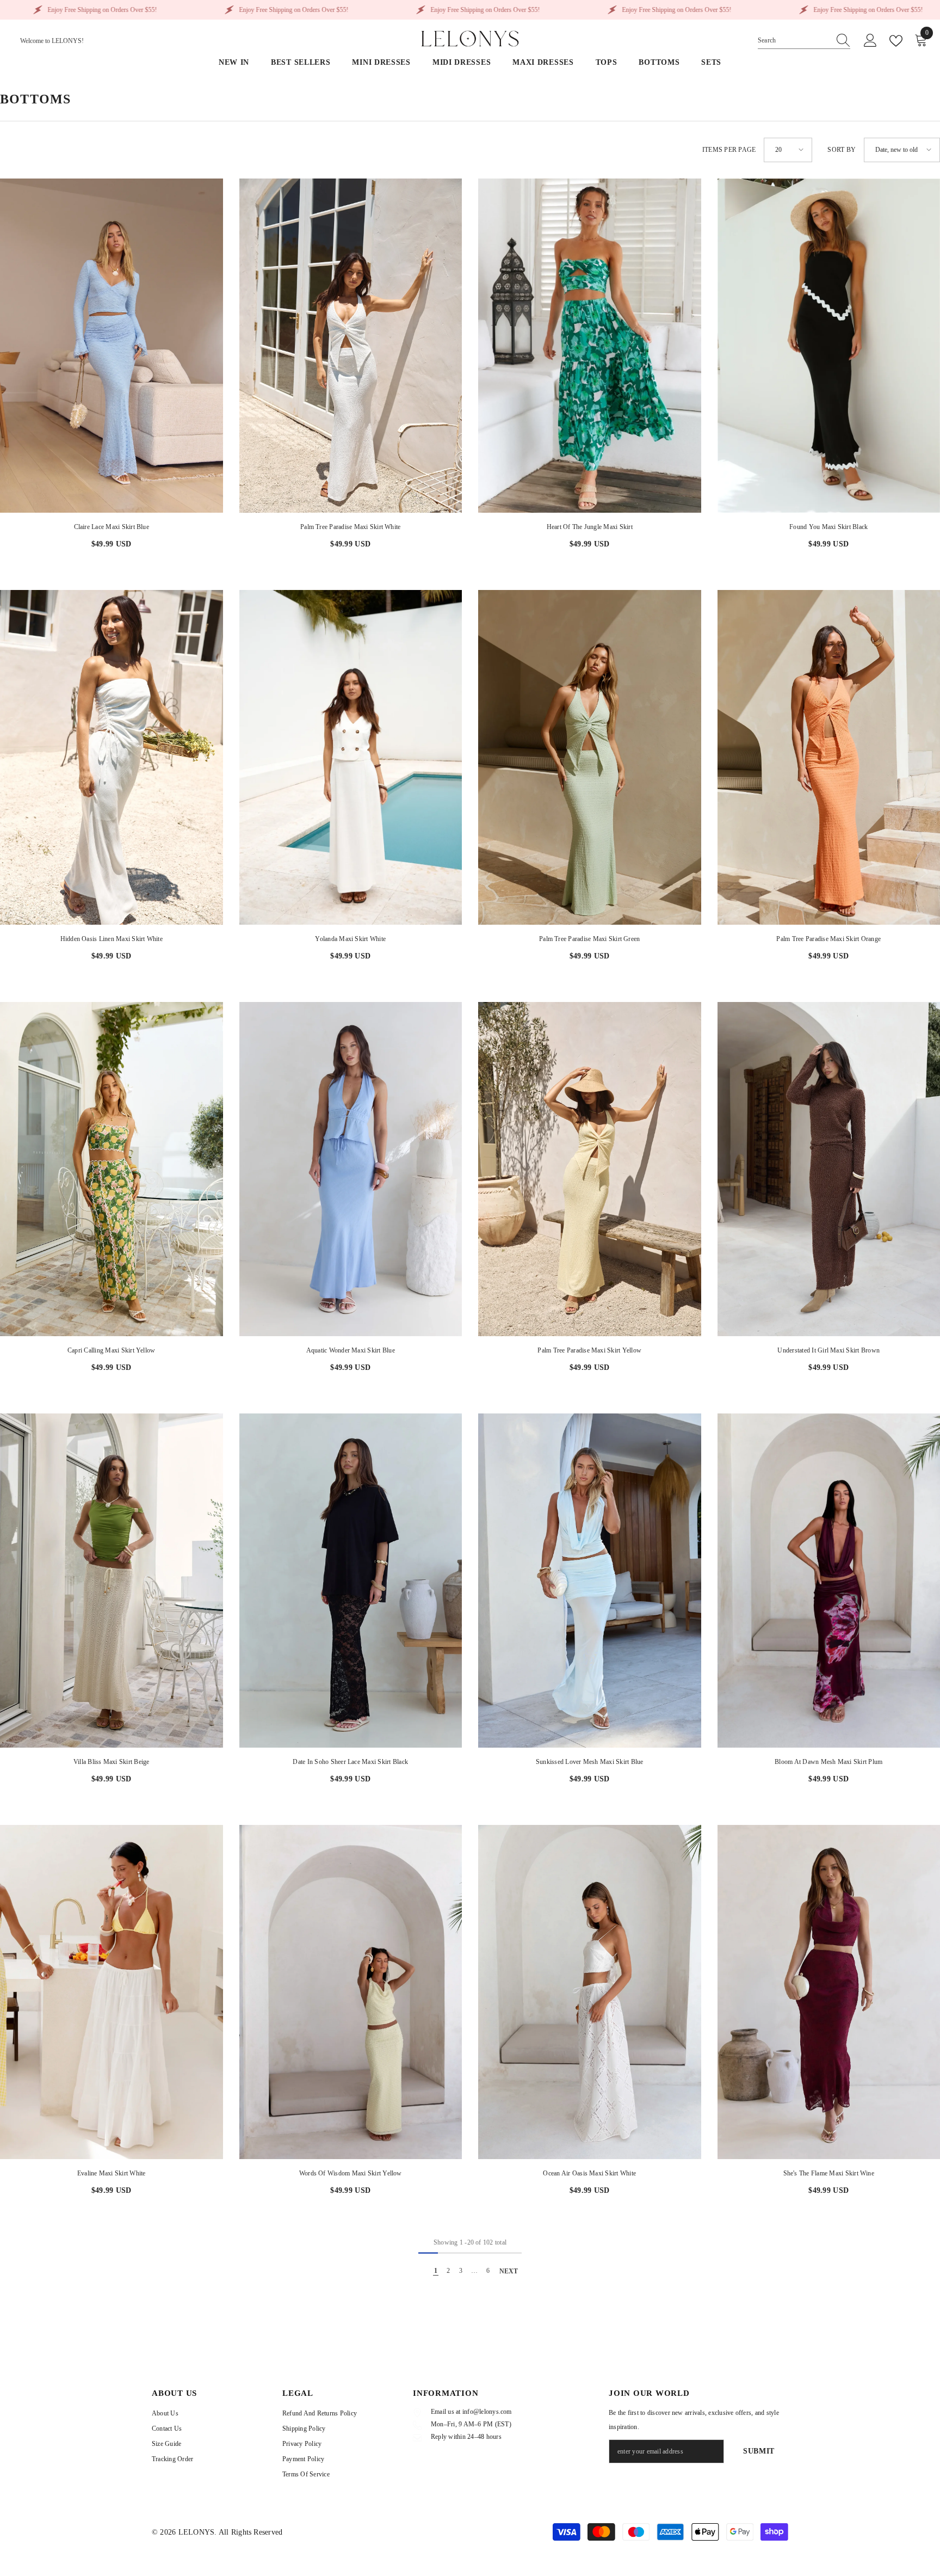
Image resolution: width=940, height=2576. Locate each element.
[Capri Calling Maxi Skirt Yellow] (112, 1169)
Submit (759, 2451)
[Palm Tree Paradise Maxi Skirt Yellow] (590, 1169)
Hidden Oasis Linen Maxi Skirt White (112, 939)
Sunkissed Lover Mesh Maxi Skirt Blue (590, 1762)
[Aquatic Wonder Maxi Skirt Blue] (351, 1169)
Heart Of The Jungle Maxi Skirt (590, 527)
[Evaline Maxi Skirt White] (112, 1992)
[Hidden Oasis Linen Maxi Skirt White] (112, 757)
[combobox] (794, 40)
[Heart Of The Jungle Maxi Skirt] (590, 346)
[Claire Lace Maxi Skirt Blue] (112, 346)
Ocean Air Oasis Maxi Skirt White (589, 2173)
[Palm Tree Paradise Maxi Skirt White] (351, 346)
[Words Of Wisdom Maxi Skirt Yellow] (351, 1992)
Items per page (729, 150)
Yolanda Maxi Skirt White (350, 939)
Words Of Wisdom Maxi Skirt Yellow (351, 2173)
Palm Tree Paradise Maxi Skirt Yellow (589, 1350)
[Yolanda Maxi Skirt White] (351, 757)
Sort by (842, 150)
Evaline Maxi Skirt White (112, 2173)
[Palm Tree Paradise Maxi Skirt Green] (590, 757)
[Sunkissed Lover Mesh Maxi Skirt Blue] (590, 1581)
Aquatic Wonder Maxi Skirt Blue (351, 1350)
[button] (788, 150)
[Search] (804, 41)
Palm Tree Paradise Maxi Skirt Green (589, 939)
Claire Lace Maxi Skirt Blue (112, 527)
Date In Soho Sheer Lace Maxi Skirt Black (350, 1762)
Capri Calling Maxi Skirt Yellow (111, 1350)
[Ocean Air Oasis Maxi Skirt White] (590, 1992)
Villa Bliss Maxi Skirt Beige (112, 1762)
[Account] (870, 41)
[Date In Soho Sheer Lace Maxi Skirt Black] (351, 1581)
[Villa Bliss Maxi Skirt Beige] (112, 1581)
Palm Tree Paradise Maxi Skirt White (350, 527)
